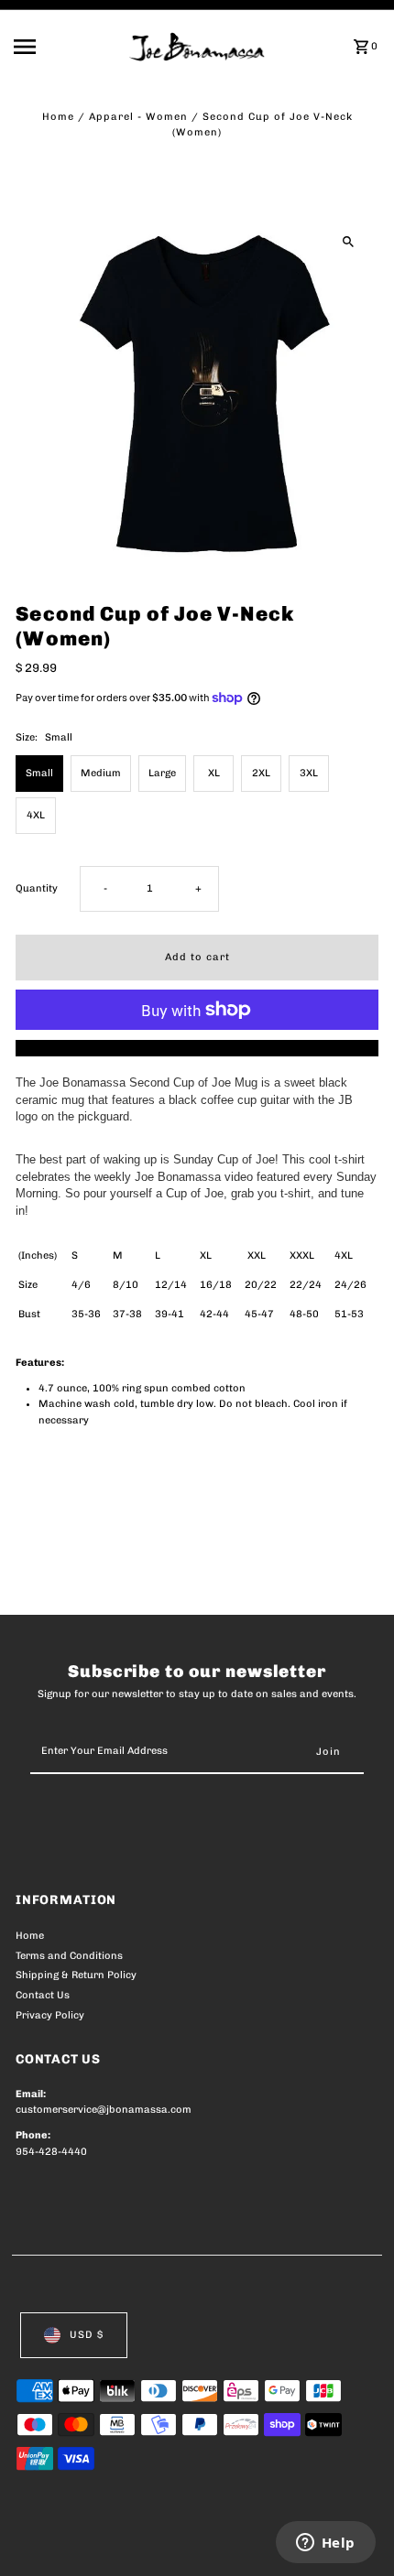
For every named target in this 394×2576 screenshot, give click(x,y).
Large (162, 773)
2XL (261, 773)
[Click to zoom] (349, 241)
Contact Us (43, 1995)
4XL (36, 815)
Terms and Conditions (69, 1956)
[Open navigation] (66, 47)
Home (58, 117)
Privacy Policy (50, 2015)
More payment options (197, 1048)
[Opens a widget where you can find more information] (325, 2544)
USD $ (87, 2335)
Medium (101, 773)
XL (214, 773)
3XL (309, 773)
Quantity (37, 888)
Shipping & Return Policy (76, 1975)
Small (39, 773)
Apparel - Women (138, 117)
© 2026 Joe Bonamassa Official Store (113, 2541)
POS (231, 2541)
